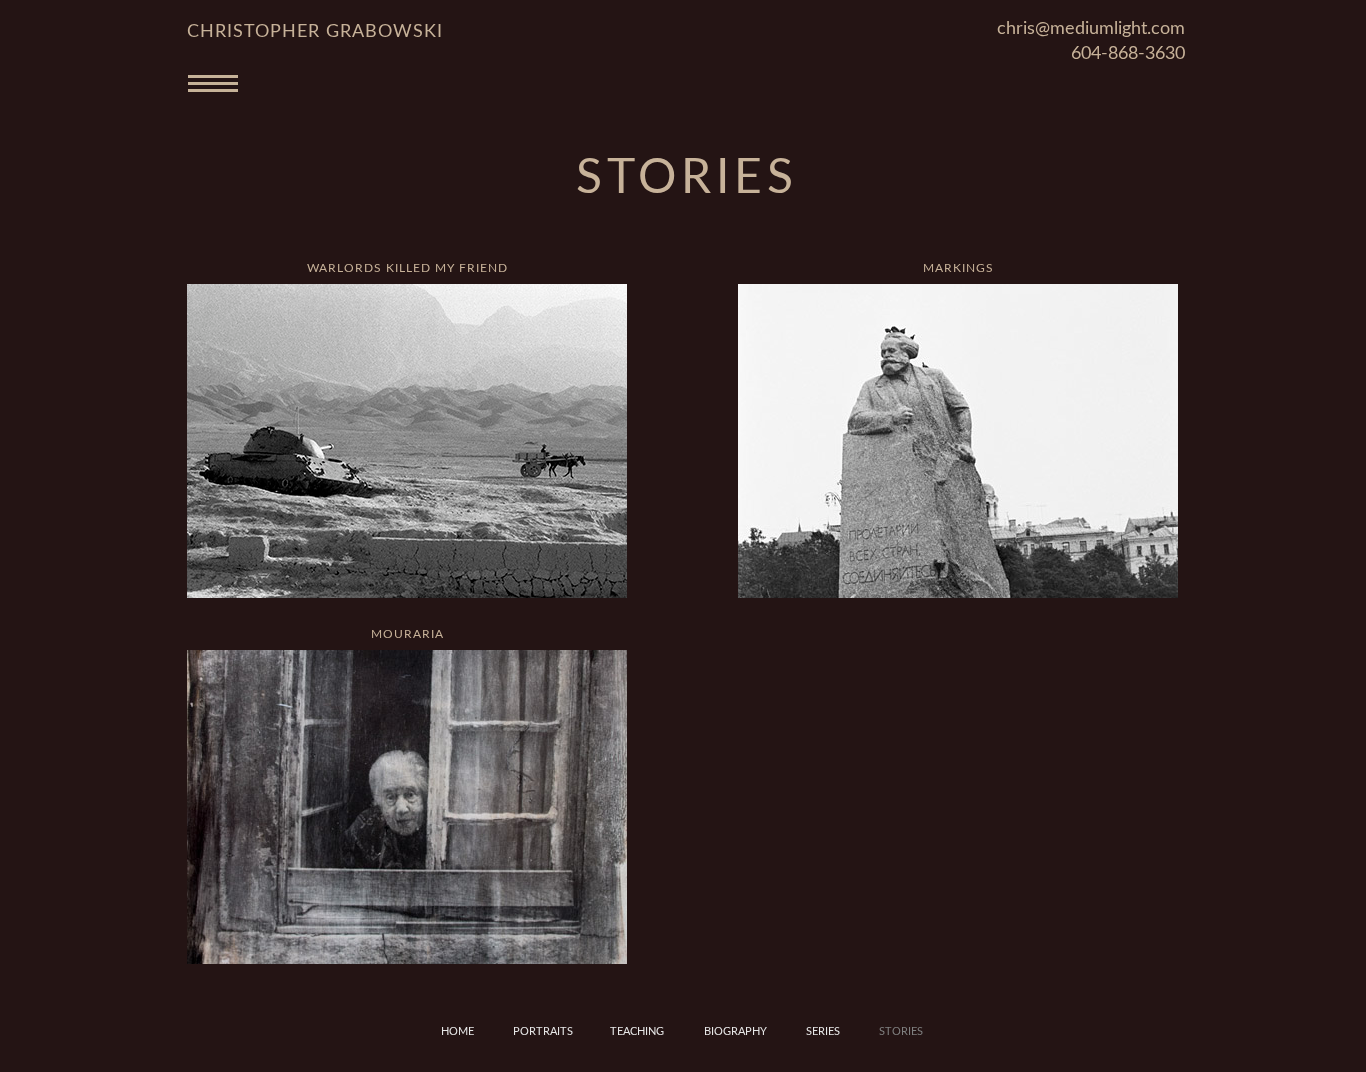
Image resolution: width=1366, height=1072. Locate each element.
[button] (683, 92)
